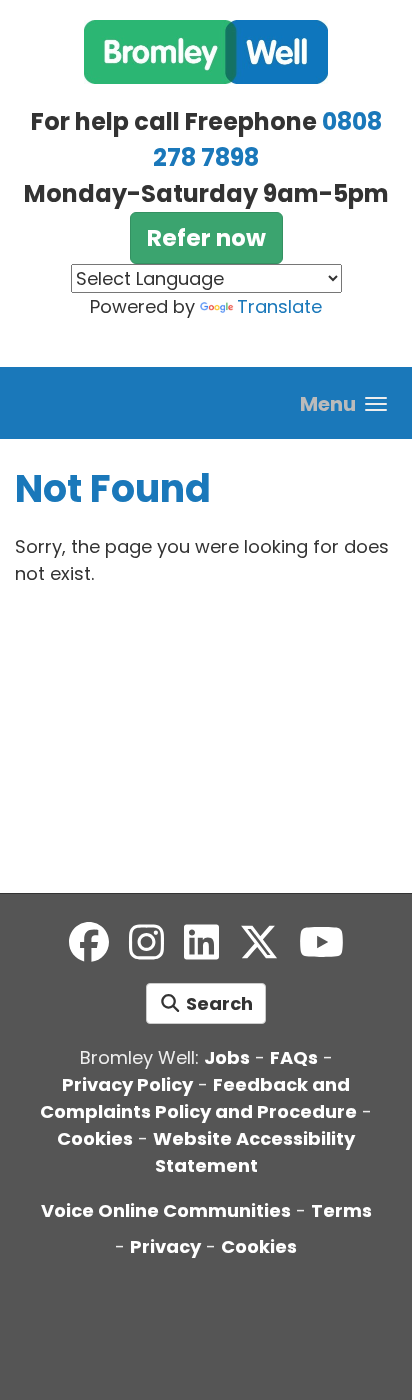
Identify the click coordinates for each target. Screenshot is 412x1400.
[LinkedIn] (201, 943)
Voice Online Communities (166, 1210)
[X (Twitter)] (259, 943)
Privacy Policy (127, 1084)
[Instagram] (146, 943)
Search (217, 1003)
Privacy (165, 1246)
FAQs (294, 1057)
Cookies (95, 1138)
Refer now (206, 238)
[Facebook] (89, 943)
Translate (279, 306)
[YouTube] (321, 943)
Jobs (227, 1057)
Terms (341, 1210)
